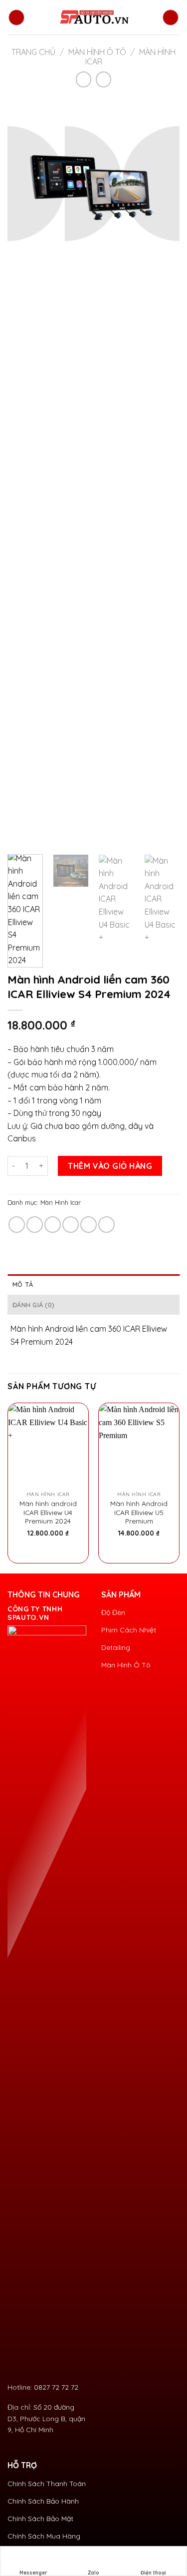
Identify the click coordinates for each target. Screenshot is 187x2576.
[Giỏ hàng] (171, 17)
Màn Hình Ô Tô (97, 52)
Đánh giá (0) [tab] (33, 1305)
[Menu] (16, 17)
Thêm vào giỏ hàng (110, 1166)
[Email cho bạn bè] (71, 1225)
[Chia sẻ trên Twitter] (53, 1225)
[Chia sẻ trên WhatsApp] (17, 1225)
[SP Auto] (94, 17)
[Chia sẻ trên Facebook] (35, 1225)
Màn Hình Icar (61, 1202)
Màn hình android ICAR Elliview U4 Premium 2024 (48, 1512)
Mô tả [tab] (23, 1284)
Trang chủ (33, 52)
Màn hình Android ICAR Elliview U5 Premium (139, 1512)
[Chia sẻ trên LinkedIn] (106, 1225)
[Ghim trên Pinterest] (89, 1225)
